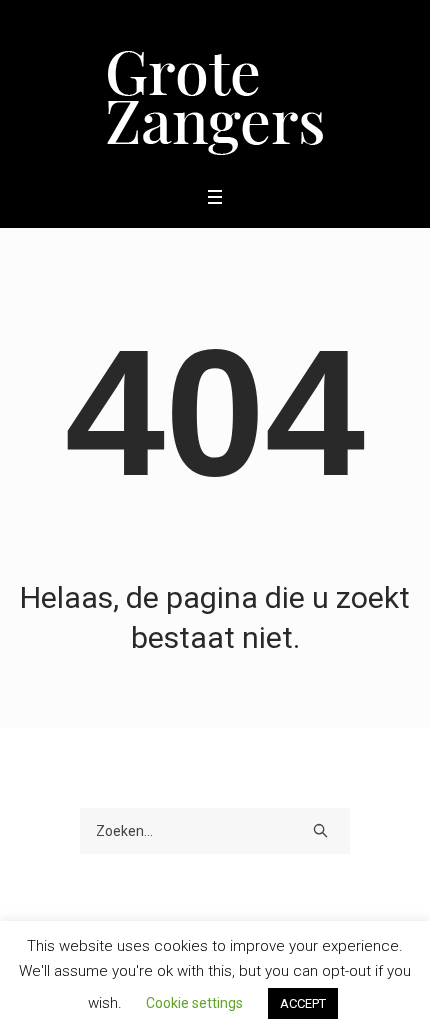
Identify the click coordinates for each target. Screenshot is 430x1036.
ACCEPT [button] (303, 1003)
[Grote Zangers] (215, 91)
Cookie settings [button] (194, 1003)
